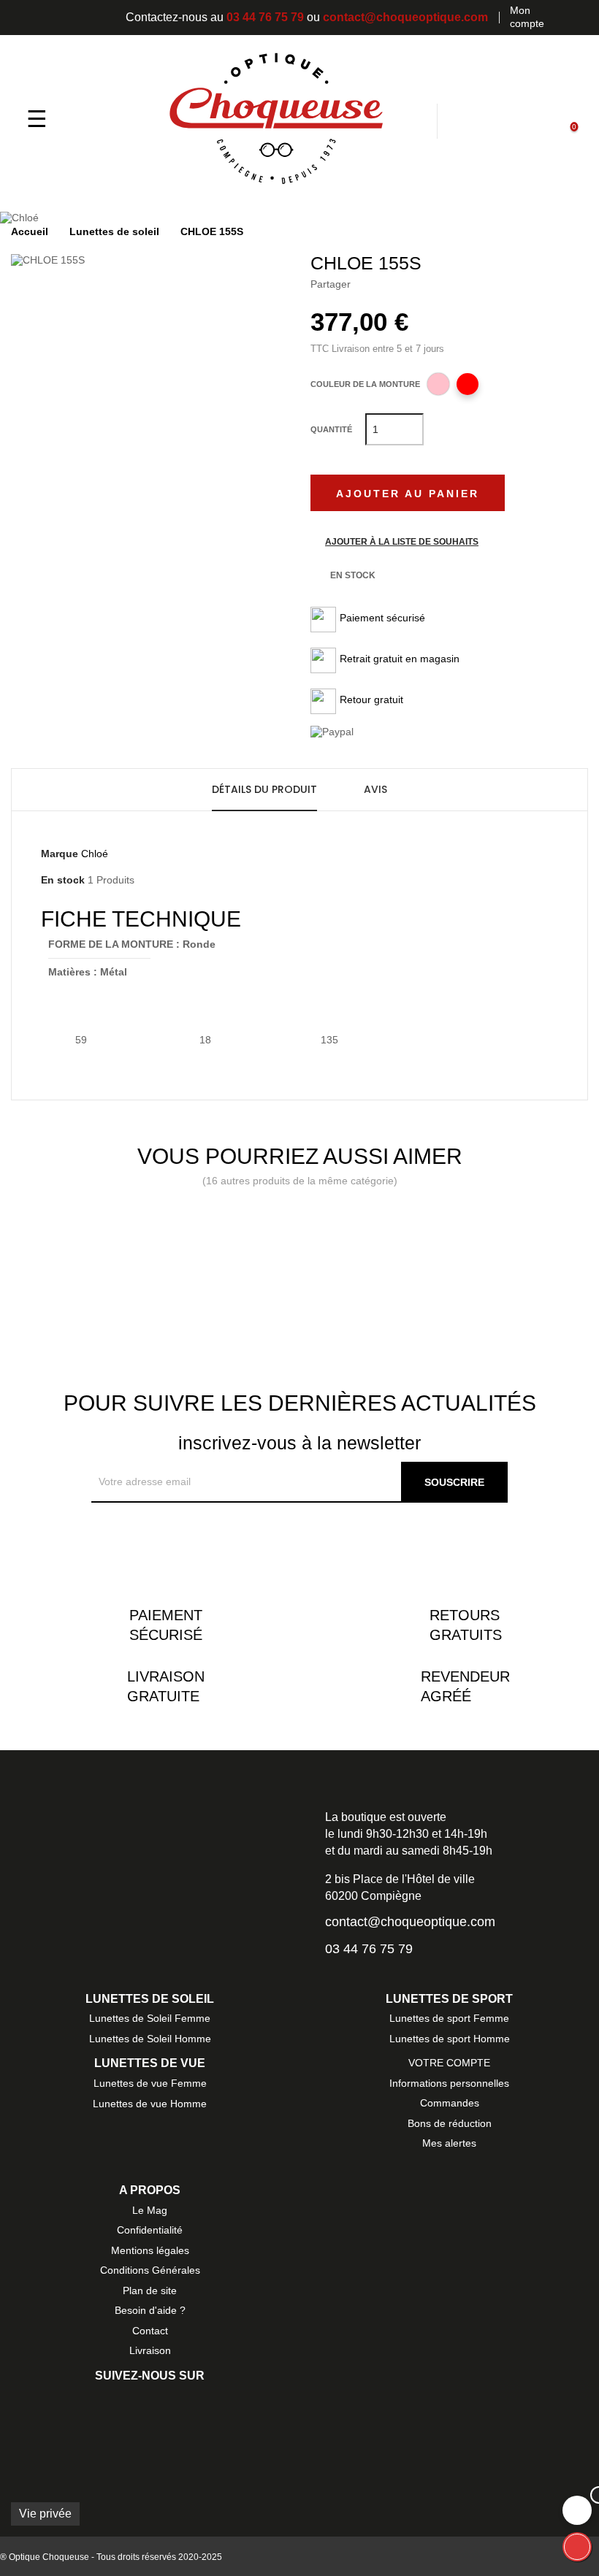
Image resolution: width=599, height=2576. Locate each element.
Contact (150, 2331)
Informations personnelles (449, 2083)
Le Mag (150, 2210)
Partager (369, 284)
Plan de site (150, 2291)
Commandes (450, 2103)
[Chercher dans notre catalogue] (422, 120)
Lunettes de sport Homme (450, 2039)
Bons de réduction (450, 2123)
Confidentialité (150, 2230)
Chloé (95, 854)
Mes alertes (449, 2143)
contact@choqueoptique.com (405, 17)
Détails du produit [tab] (264, 789)
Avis (375, 789)
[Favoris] (496, 120)
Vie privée (45, 2514)
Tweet (392, 284)
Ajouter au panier (408, 494)
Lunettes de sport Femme (449, 2018)
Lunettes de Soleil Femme (150, 2018)
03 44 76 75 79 (265, 17)
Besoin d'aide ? (150, 2310)
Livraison (150, 2350)
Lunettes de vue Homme (150, 2104)
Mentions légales (150, 2250)
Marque (60, 854)
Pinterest (414, 284)
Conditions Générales (150, 2270)
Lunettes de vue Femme (150, 2083)
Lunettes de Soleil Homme (150, 2039)
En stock (63, 880)
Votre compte (449, 2063)
